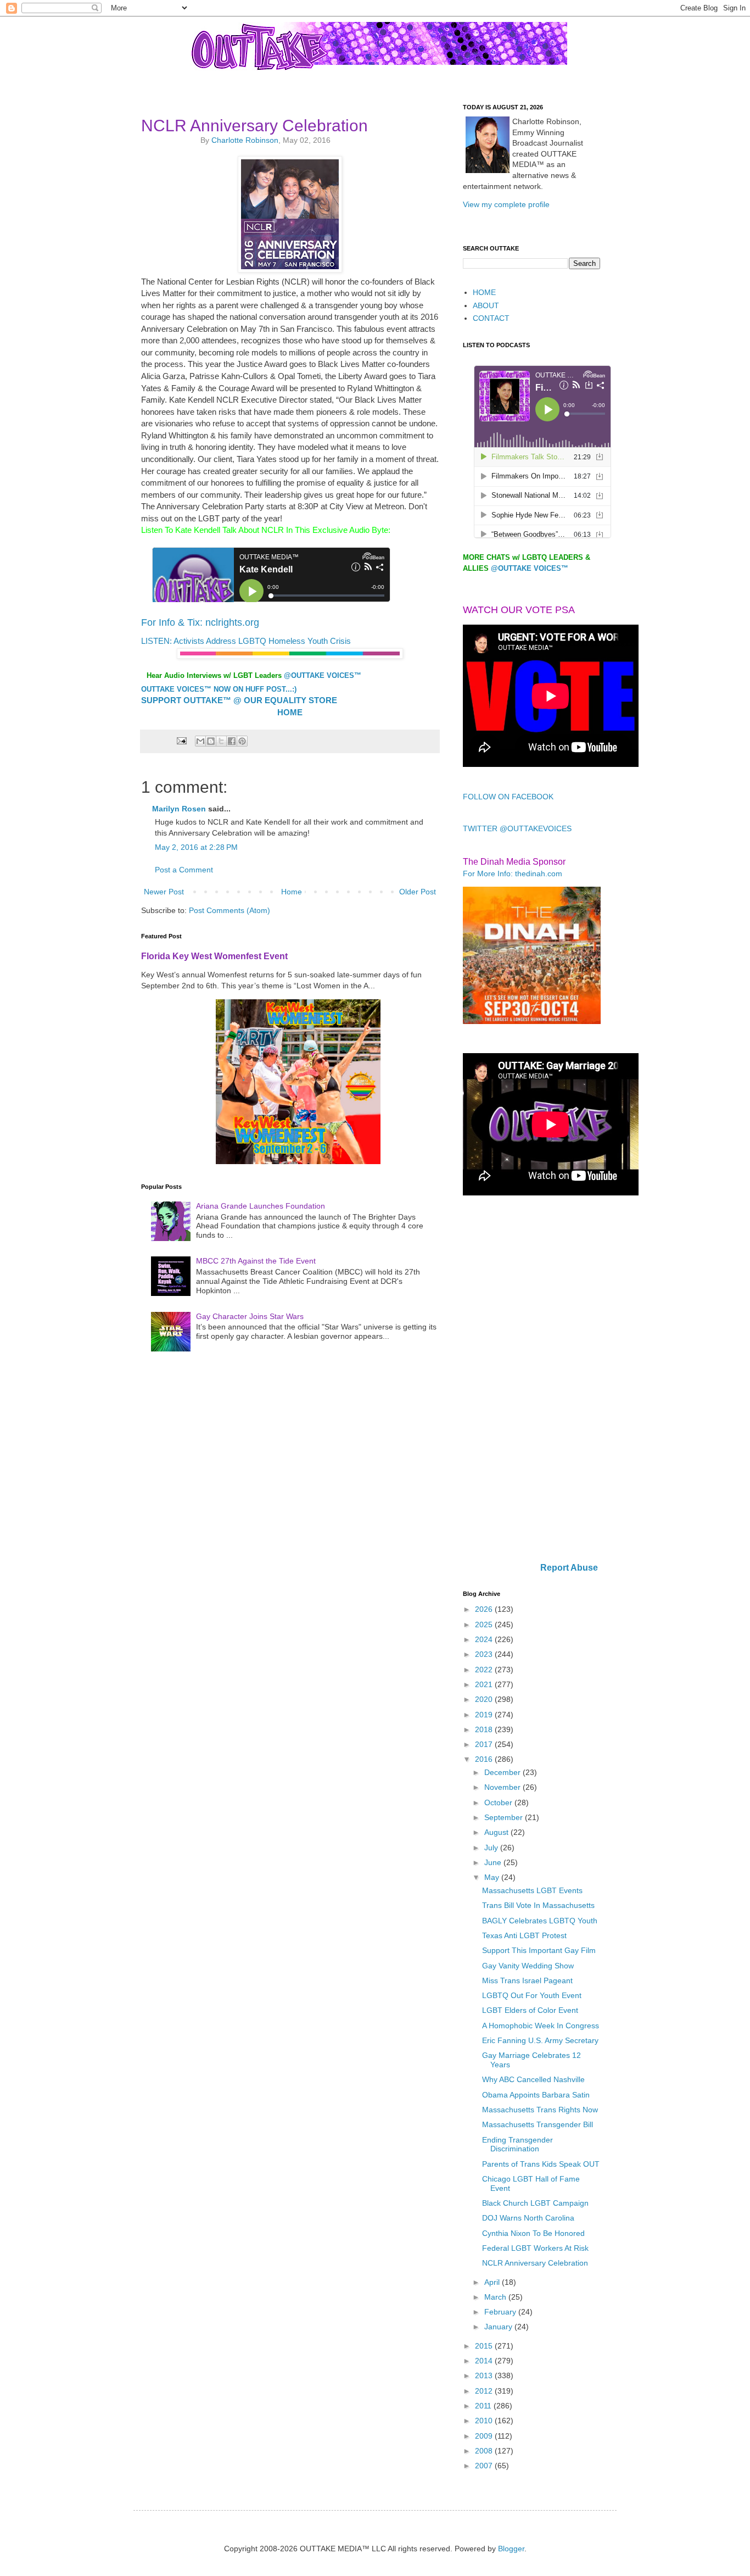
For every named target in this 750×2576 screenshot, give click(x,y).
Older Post (418, 892)
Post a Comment (184, 870)
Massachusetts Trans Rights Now (540, 2110)
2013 (485, 2375)
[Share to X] (221, 741)
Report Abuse (569, 1567)
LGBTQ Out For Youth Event (532, 1995)
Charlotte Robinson (245, 140)
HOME (484, 292)
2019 (485, 1715)
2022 (485, 1670)
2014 (485, 2361)
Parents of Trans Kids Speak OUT (541, 2164)
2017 (485, 1744)
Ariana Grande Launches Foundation (261, 1206)
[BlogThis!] (211, 741)
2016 (485, 1759)
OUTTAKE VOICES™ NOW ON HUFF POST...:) (219, 689)
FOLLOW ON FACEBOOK (508, 797)
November (503, 1787)
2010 (485, 2421)
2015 (485, 2346)
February (501, 2312)
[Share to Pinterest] (242, 741)
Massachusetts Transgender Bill (538, 2124)
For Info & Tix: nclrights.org (200, 622)
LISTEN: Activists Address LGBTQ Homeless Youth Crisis (246, 641)
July (492, 1848)
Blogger (511, 2549)
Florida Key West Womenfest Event (214, 956)
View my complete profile (506, 204)
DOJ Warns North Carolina (528, 2218)
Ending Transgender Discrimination (517, 2144)
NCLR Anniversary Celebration (535, 2263)
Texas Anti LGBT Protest (524, 1935)
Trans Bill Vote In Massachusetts (538, 1905)
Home (292, 892)
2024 (485, 1639)
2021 (485, 1684)
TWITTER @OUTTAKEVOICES (517, 828)
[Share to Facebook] (232, 741)
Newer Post (164, 892)
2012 (485, 2391)
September (505, 1817)
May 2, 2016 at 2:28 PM (196, 847)
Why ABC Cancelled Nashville (533, 2079)
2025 (485, 1624)
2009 (485, 2436)
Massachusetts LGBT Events (532, 1890)
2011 (484, 2406)
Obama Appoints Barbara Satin (536, 2095)
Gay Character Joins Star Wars (250, 1316)
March (496, 2297)
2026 (485, 1609)
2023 (485, 1654)
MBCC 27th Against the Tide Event (256, 1261)
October (499, 1802)
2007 (485, 2466)
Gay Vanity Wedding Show (528, 1966)
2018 (485, 1729)
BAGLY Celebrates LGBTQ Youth (540, 1921)
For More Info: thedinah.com (513, 873)
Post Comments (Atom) (230, 910)
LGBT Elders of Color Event (530, 2010)
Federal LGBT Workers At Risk (535, 2248)
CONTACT (491, 318)
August (497, 1832)
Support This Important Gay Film (539, 1950)
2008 (485, 2451)
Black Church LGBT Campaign (535, 2203)
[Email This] (200, 741)
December (503, 1772)
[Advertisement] (531, 1380)
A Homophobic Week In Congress (541, 2026)
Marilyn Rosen (179, 809)
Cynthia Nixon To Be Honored (533, 2233)
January (499, 2327)
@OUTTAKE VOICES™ (323, 675)
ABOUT (486, 305)
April (493, 2282)
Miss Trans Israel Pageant (527, 1980)
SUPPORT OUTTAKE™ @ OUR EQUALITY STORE (239, 700)
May (493, 1877)
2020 (485, 1699)
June (494, 1862)
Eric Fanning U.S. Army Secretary (540, 2040)
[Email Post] (181, 741)
